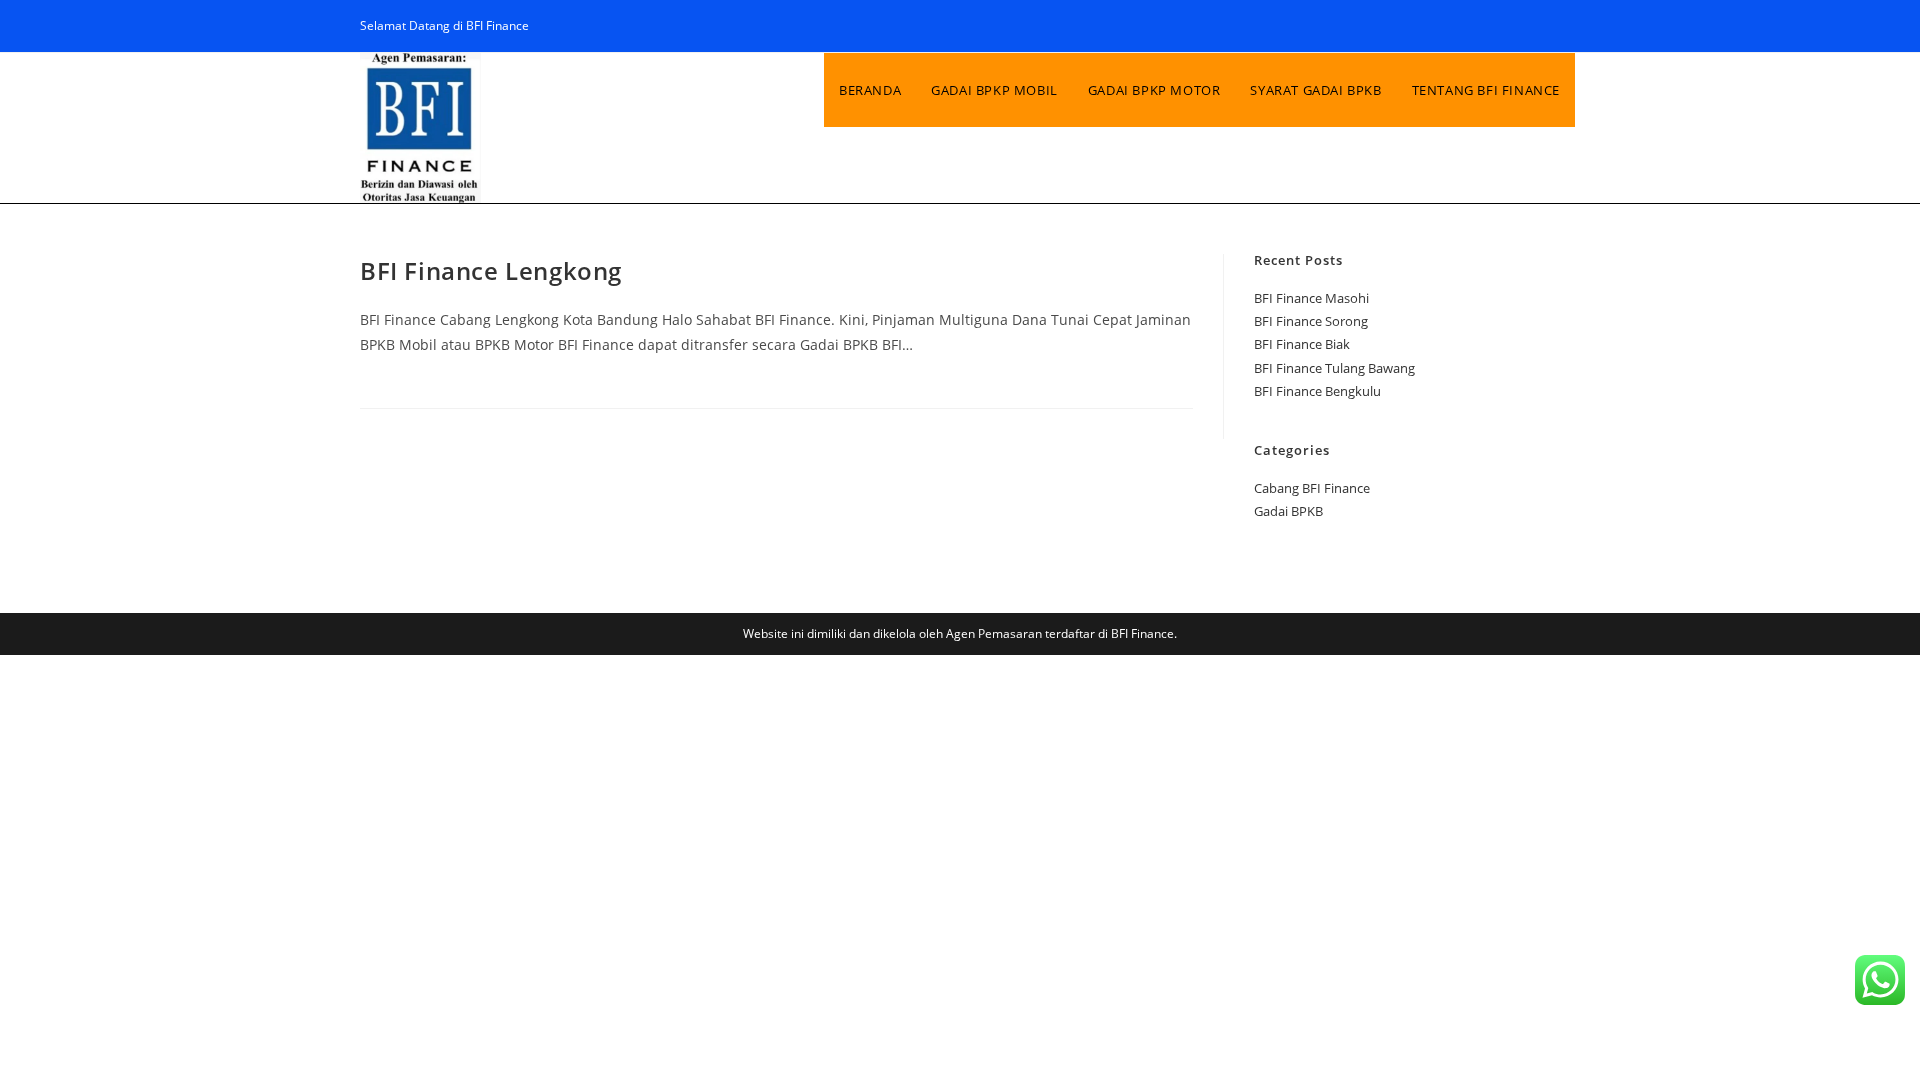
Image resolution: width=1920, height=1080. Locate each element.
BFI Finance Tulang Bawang (1334, 368)
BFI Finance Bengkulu (1317, 391)
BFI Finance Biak (1302, 344)
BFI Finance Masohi (1311, 298)
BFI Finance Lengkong (491, 270)
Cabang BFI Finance (1312, 488)
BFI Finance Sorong (1311, 321)
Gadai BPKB (1288, 511)
